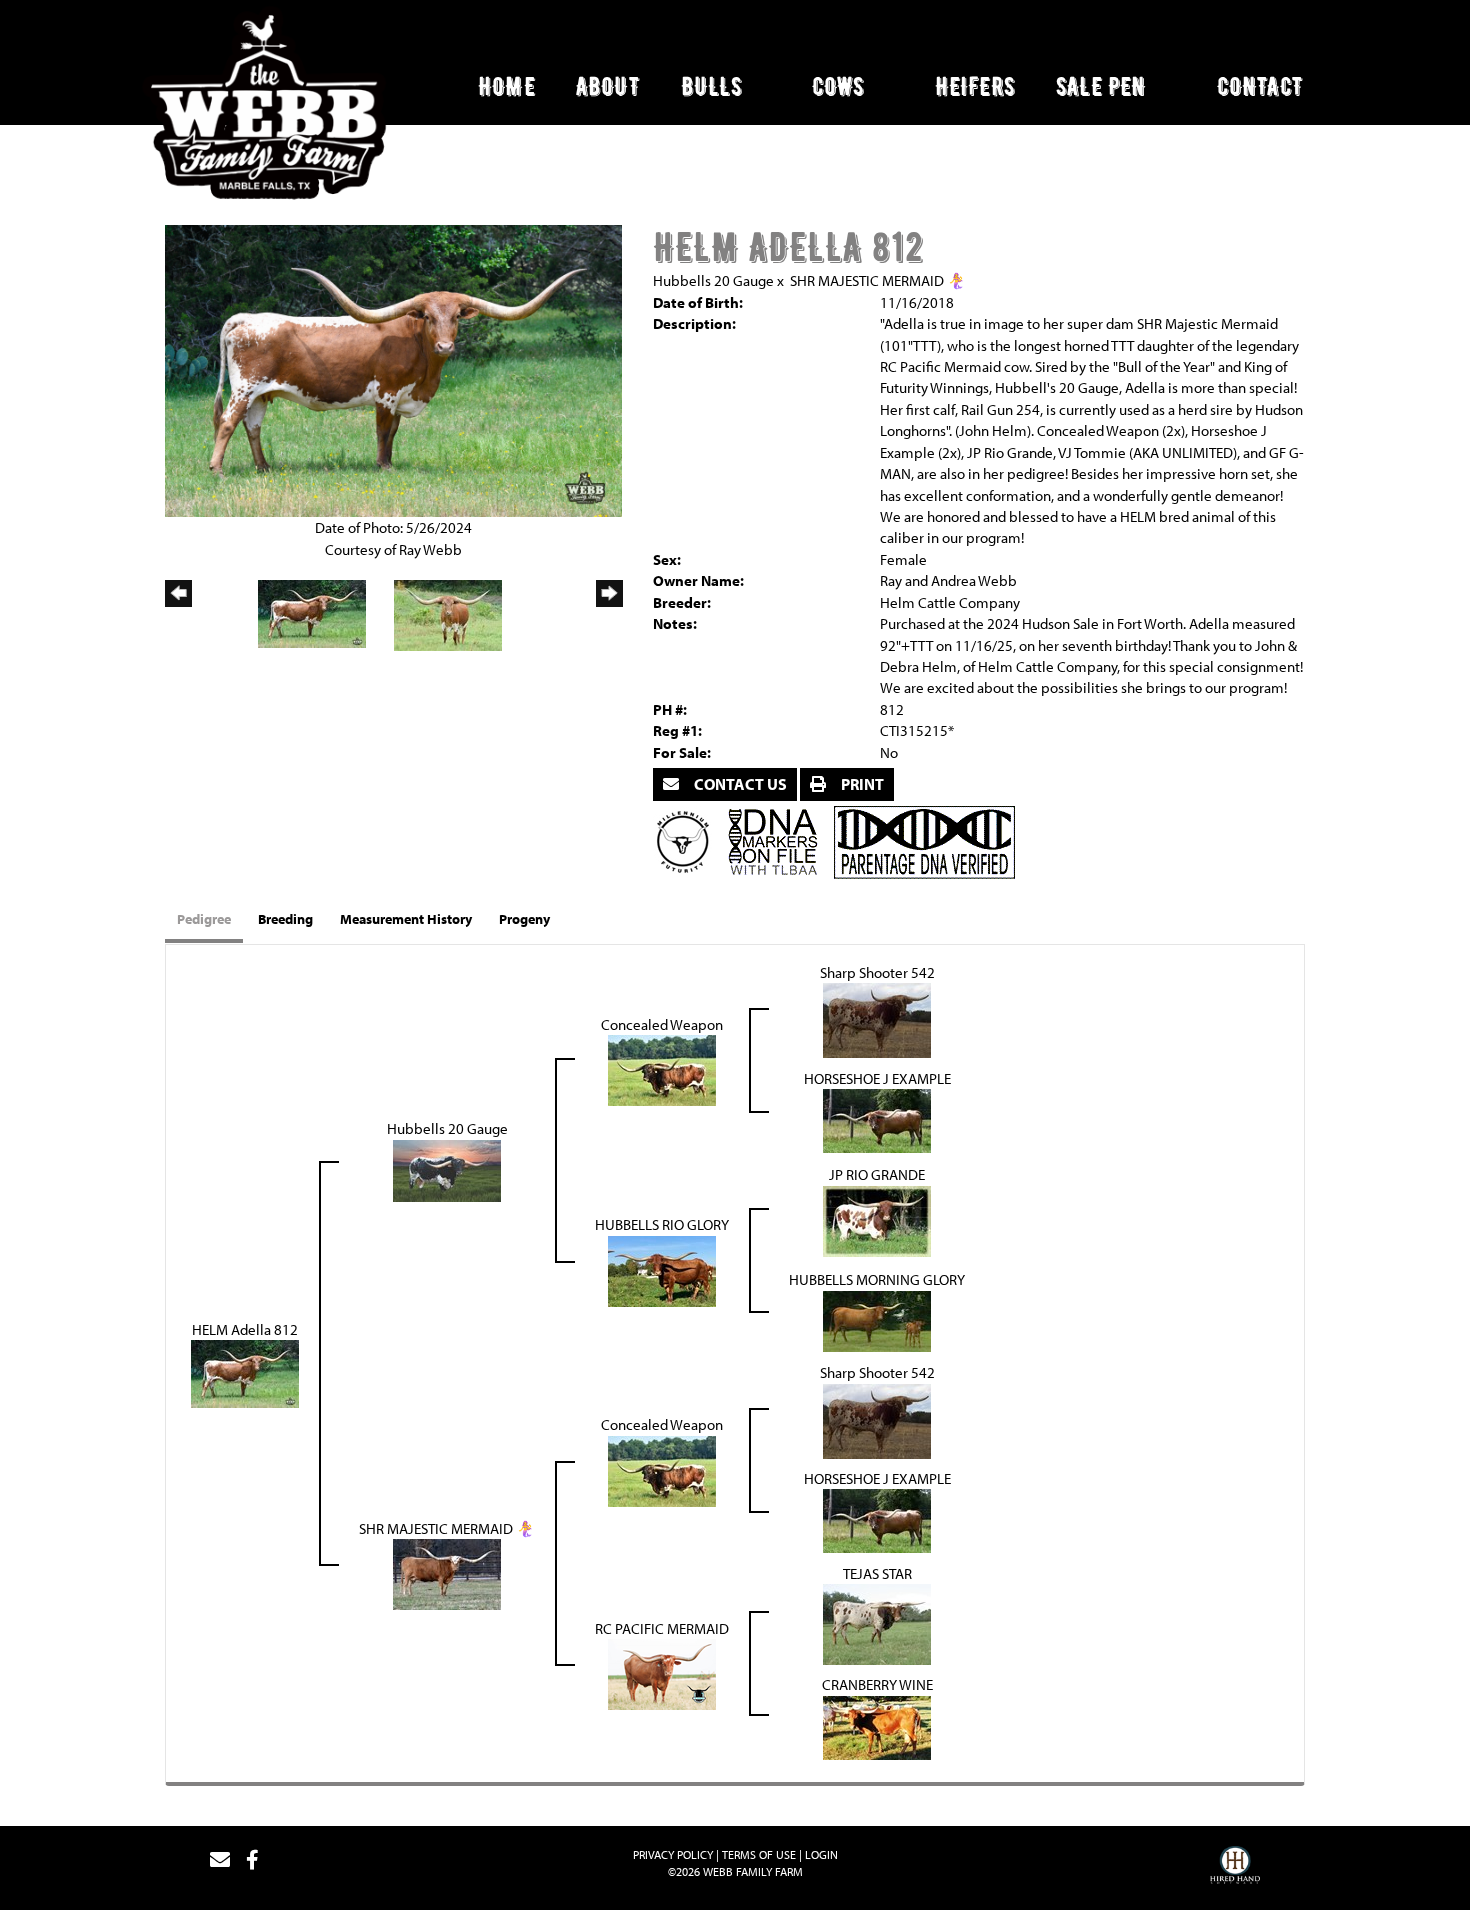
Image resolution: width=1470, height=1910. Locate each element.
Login (821, 1854)
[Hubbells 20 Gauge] (447, 1168)
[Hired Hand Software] (1235, 1868)
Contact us (739, 784)
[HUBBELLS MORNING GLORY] (877, 1319)
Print (861, 784)
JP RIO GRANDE (877, 1174)
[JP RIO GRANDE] (877, 1219)
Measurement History (406, 919)
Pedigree (204, 919)
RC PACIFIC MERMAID (662, 1628)
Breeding (285, 919)
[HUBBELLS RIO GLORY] (662, 1269)
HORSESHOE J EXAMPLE (877, 1078)
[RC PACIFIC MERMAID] (662, 1672)
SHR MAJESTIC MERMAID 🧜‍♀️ (878, 280)
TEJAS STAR (877, 1573)
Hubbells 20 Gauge (713, 280)
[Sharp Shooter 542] (877, 1018)
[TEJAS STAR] (877, 1622)
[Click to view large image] (393, 369)
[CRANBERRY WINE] (877, 1726)
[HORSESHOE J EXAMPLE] (877, 1119)
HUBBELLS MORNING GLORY (877, 1279)
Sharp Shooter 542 (877, 972)
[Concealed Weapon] (662, 1068)
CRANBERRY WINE (877, 1684)
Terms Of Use (759, 1854)
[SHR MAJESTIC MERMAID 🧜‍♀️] (447, 1572)
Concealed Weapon (662, 1024)
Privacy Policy (673, 1854)
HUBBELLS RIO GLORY (662, 1224)
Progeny (524, 919)
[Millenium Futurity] (688, 840)
